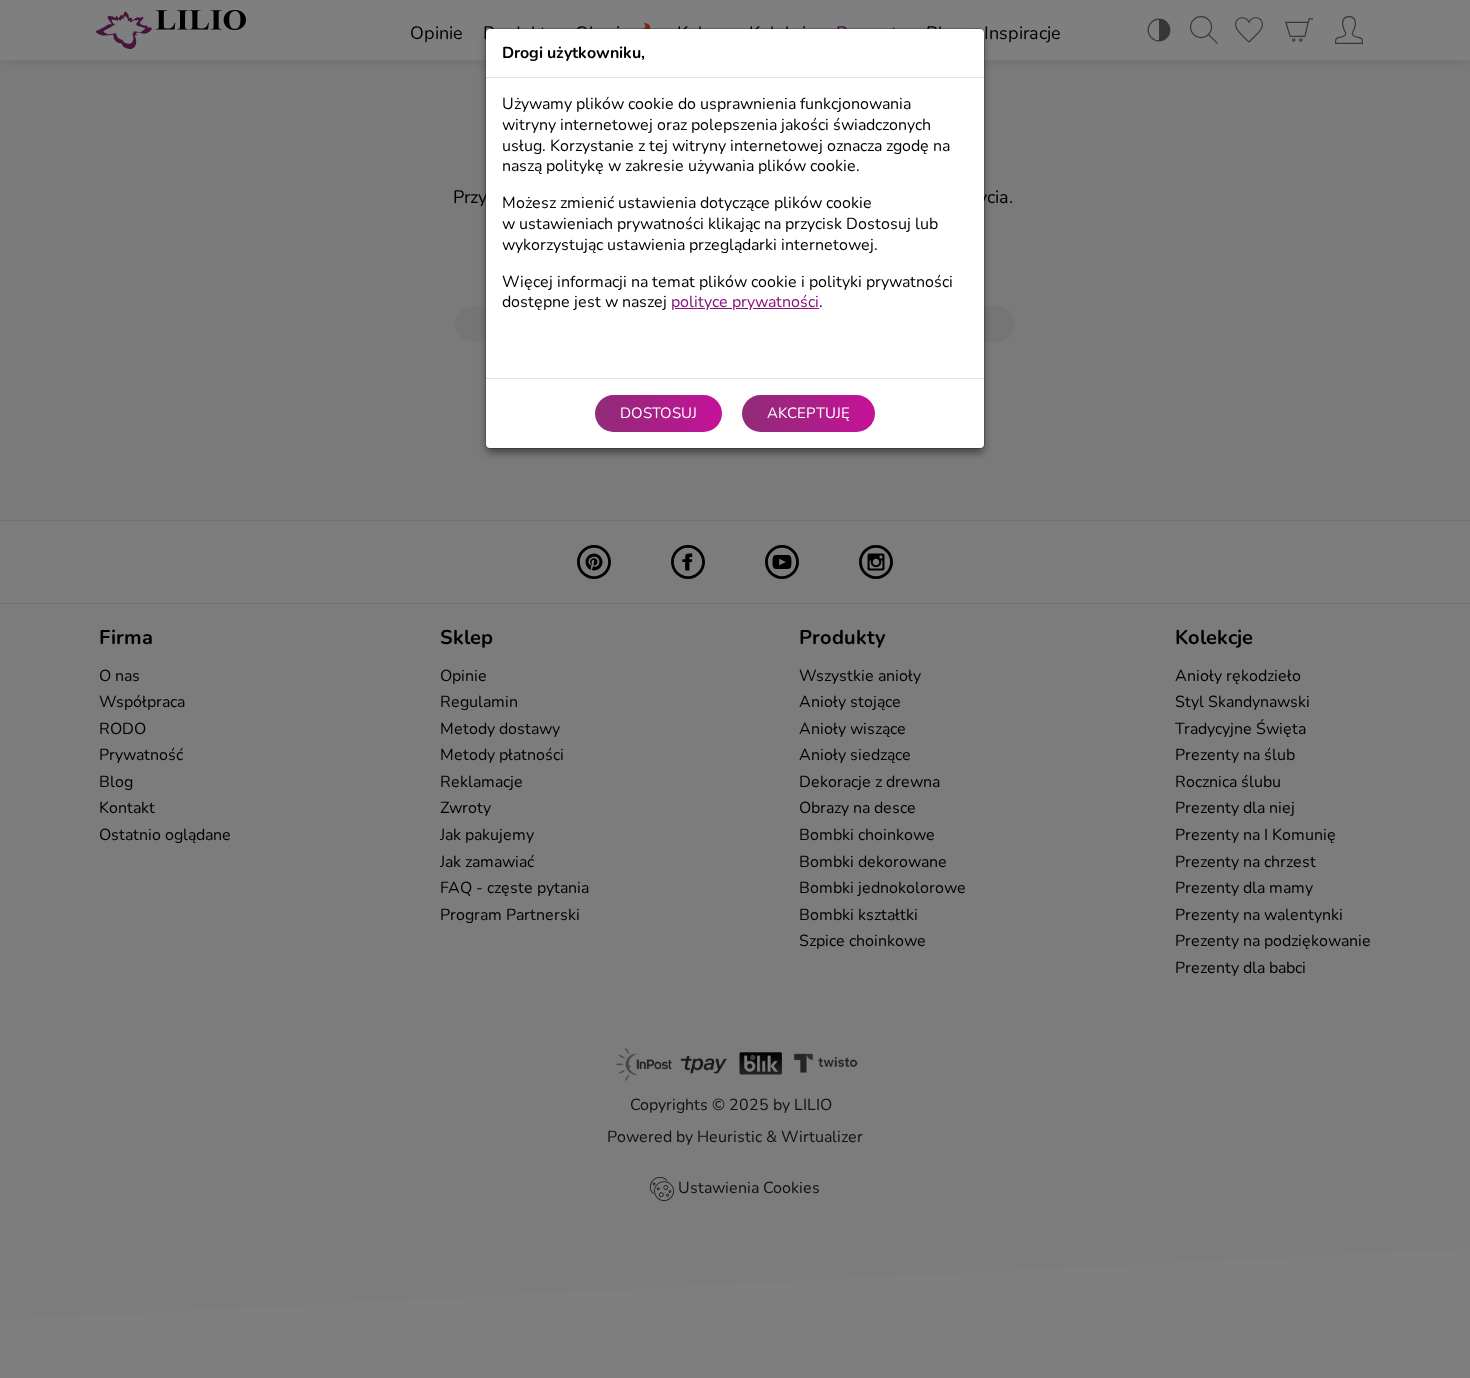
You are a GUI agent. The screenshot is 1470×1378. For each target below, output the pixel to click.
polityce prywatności (745, 302)
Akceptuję (808, 413)
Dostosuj (658, 413)
